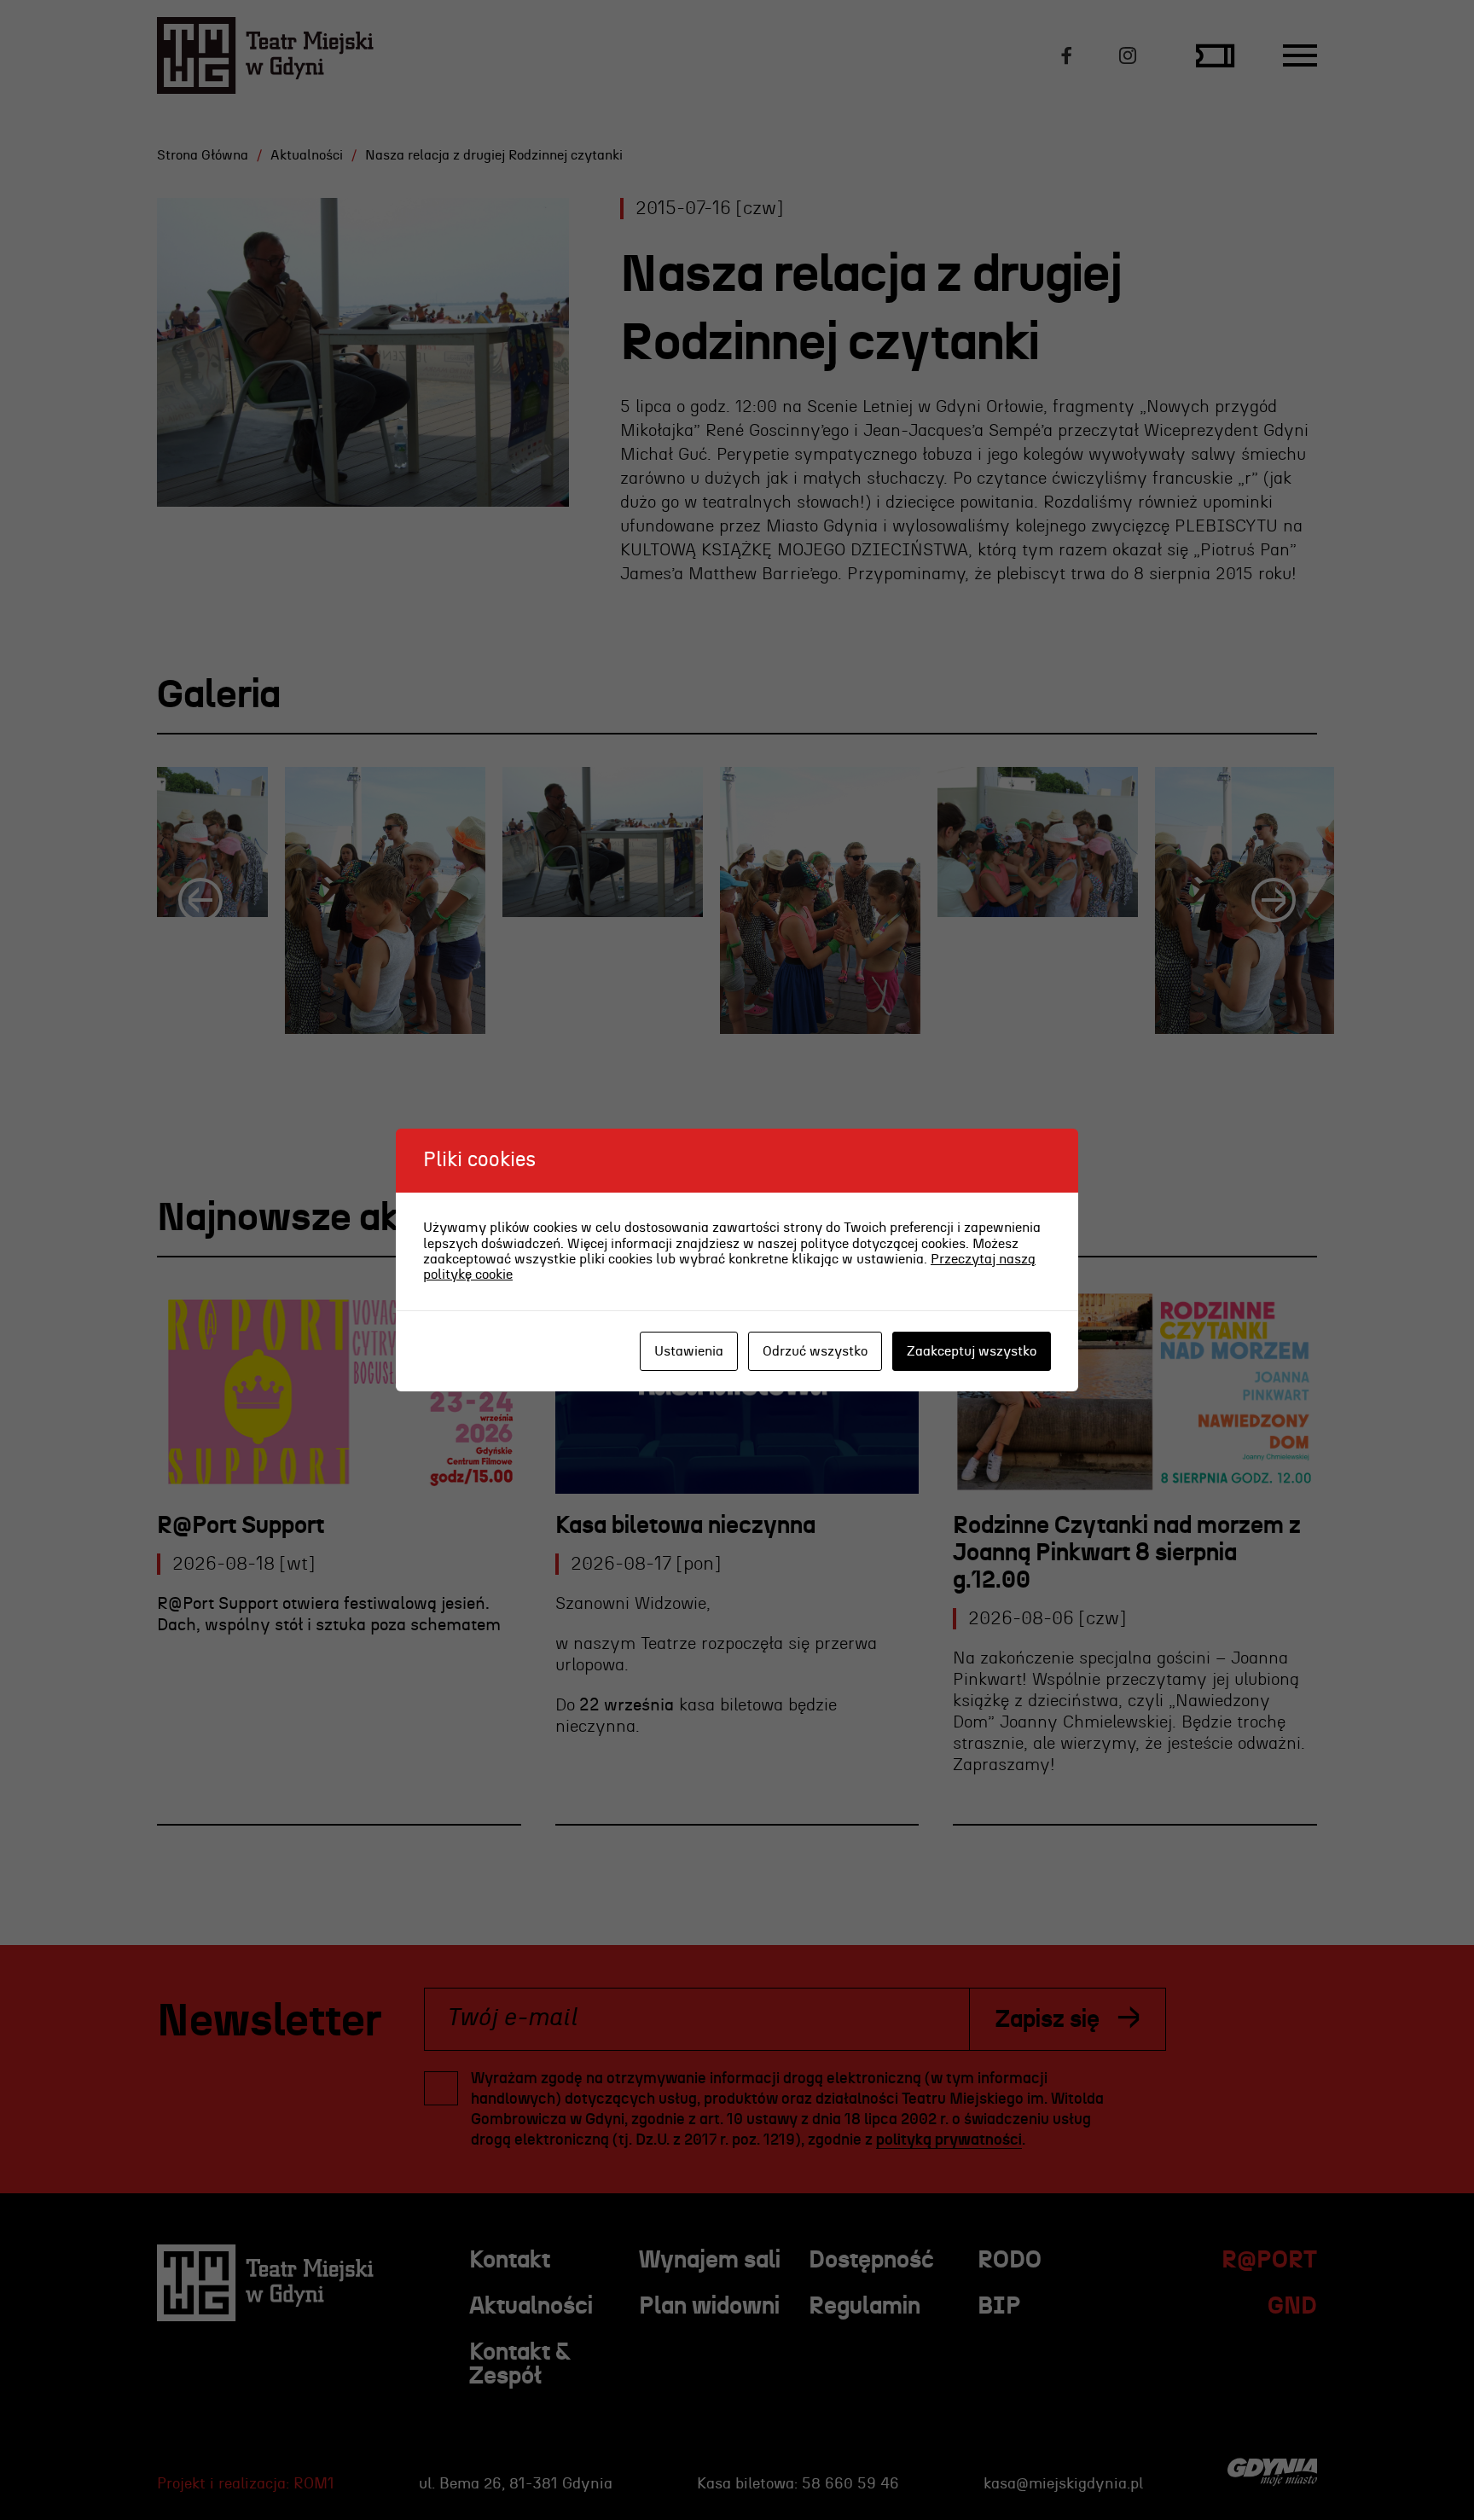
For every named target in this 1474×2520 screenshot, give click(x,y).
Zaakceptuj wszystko (972, 1351)
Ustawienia (689, 1351)
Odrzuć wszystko (815, 1351)
